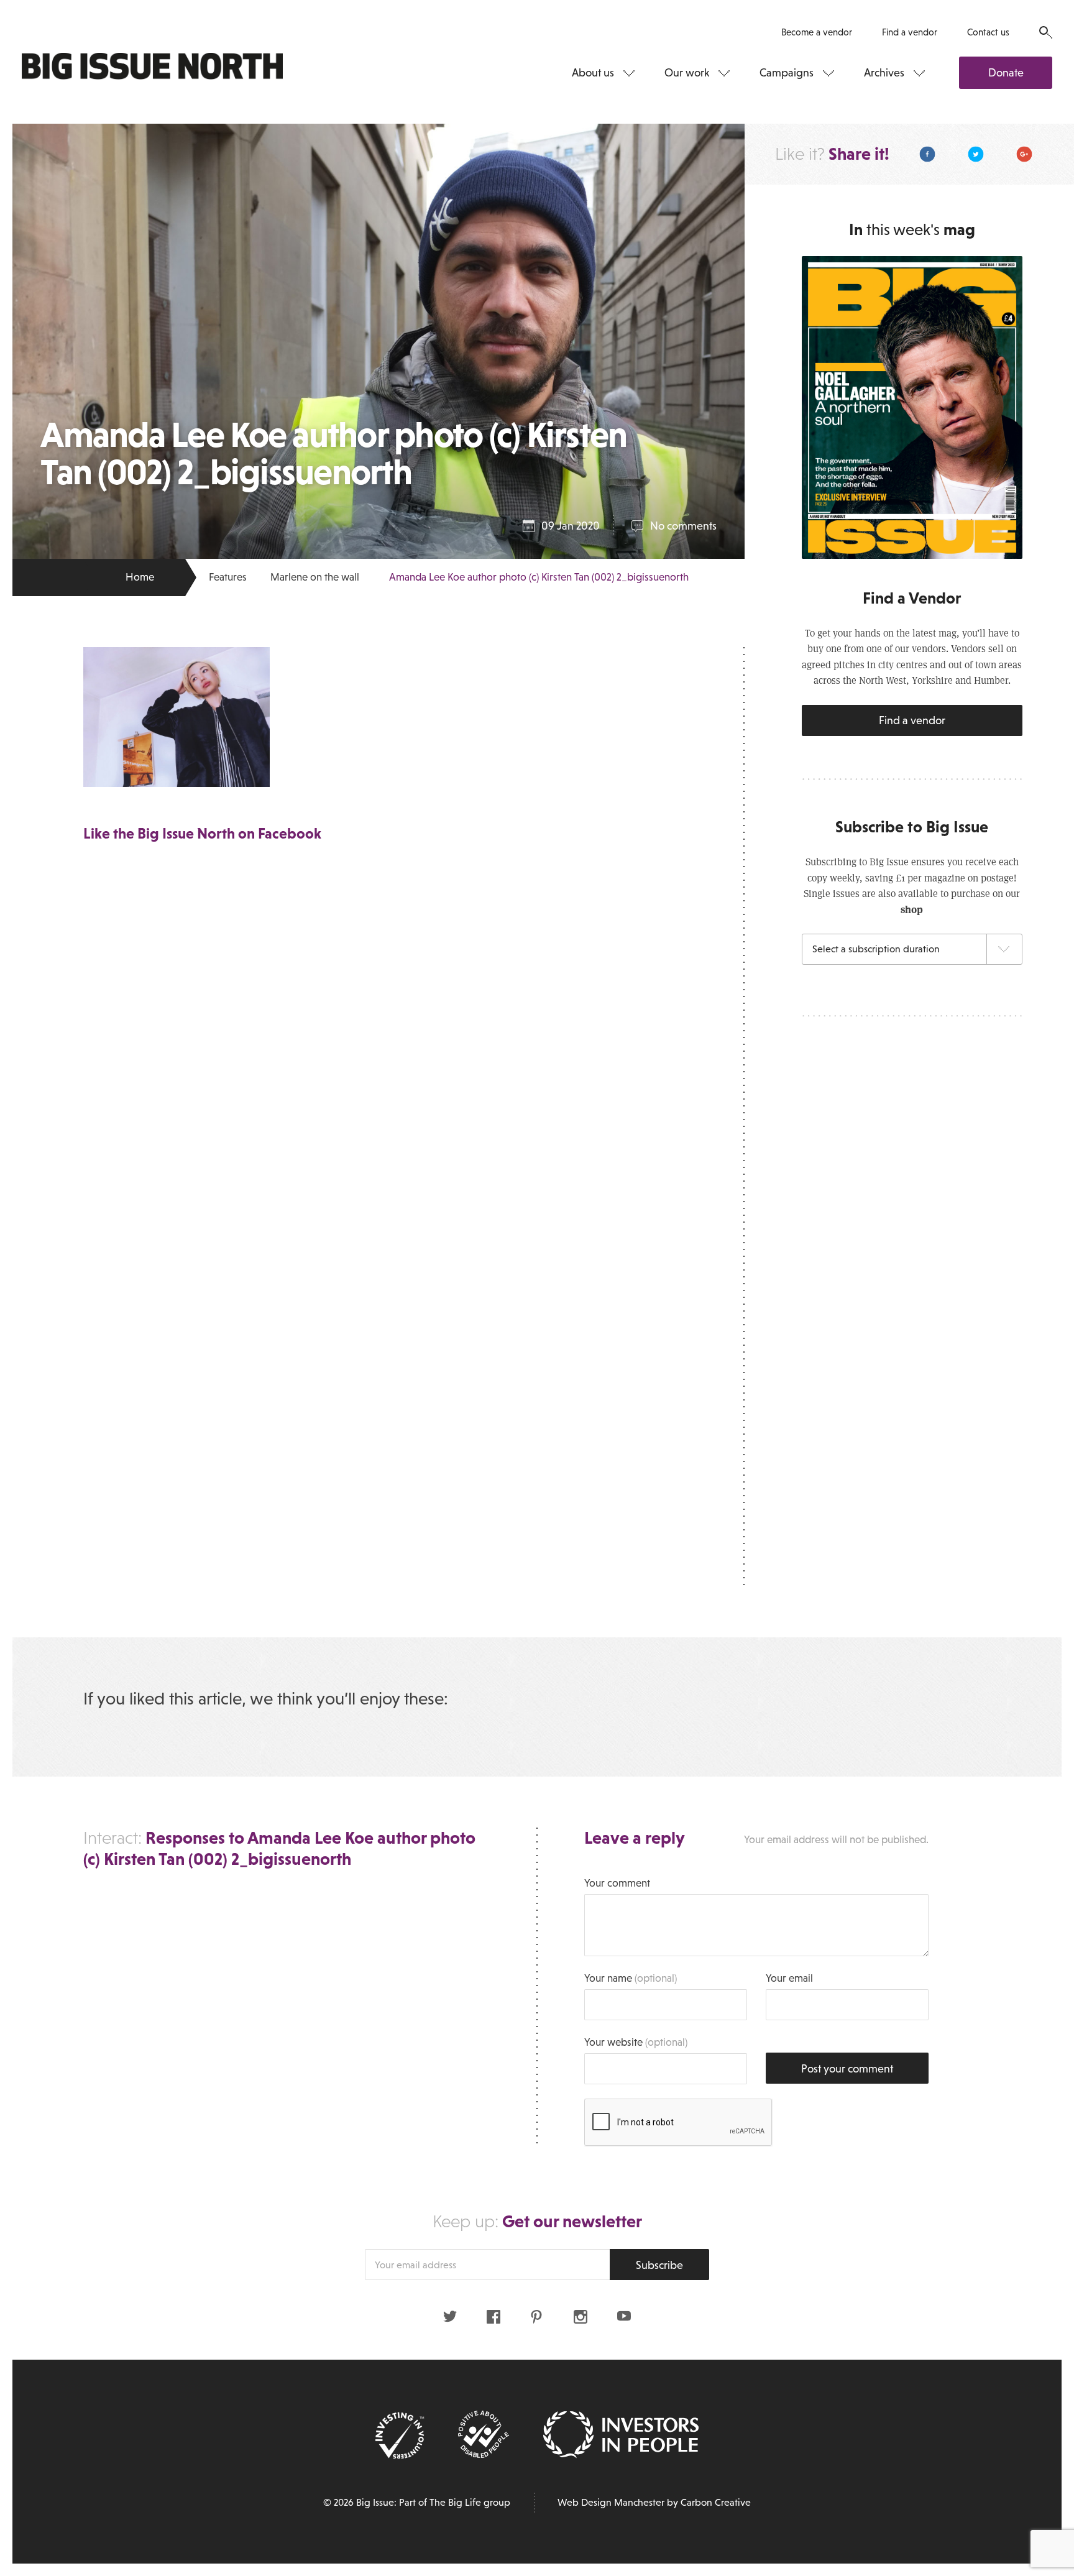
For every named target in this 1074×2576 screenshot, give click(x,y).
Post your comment (847, 2069)
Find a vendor (910, 32)
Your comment (617, 1883)
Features (228, 577)
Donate (1006, 73)
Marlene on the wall (315, 577)
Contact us (988, 32)
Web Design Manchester (611, 2502)
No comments (683, 526)
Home (140, 577)
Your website (636, 2042)
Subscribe (659, 2265)
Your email (789, 1978)
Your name (631, 1978)
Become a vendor (817, 32)
